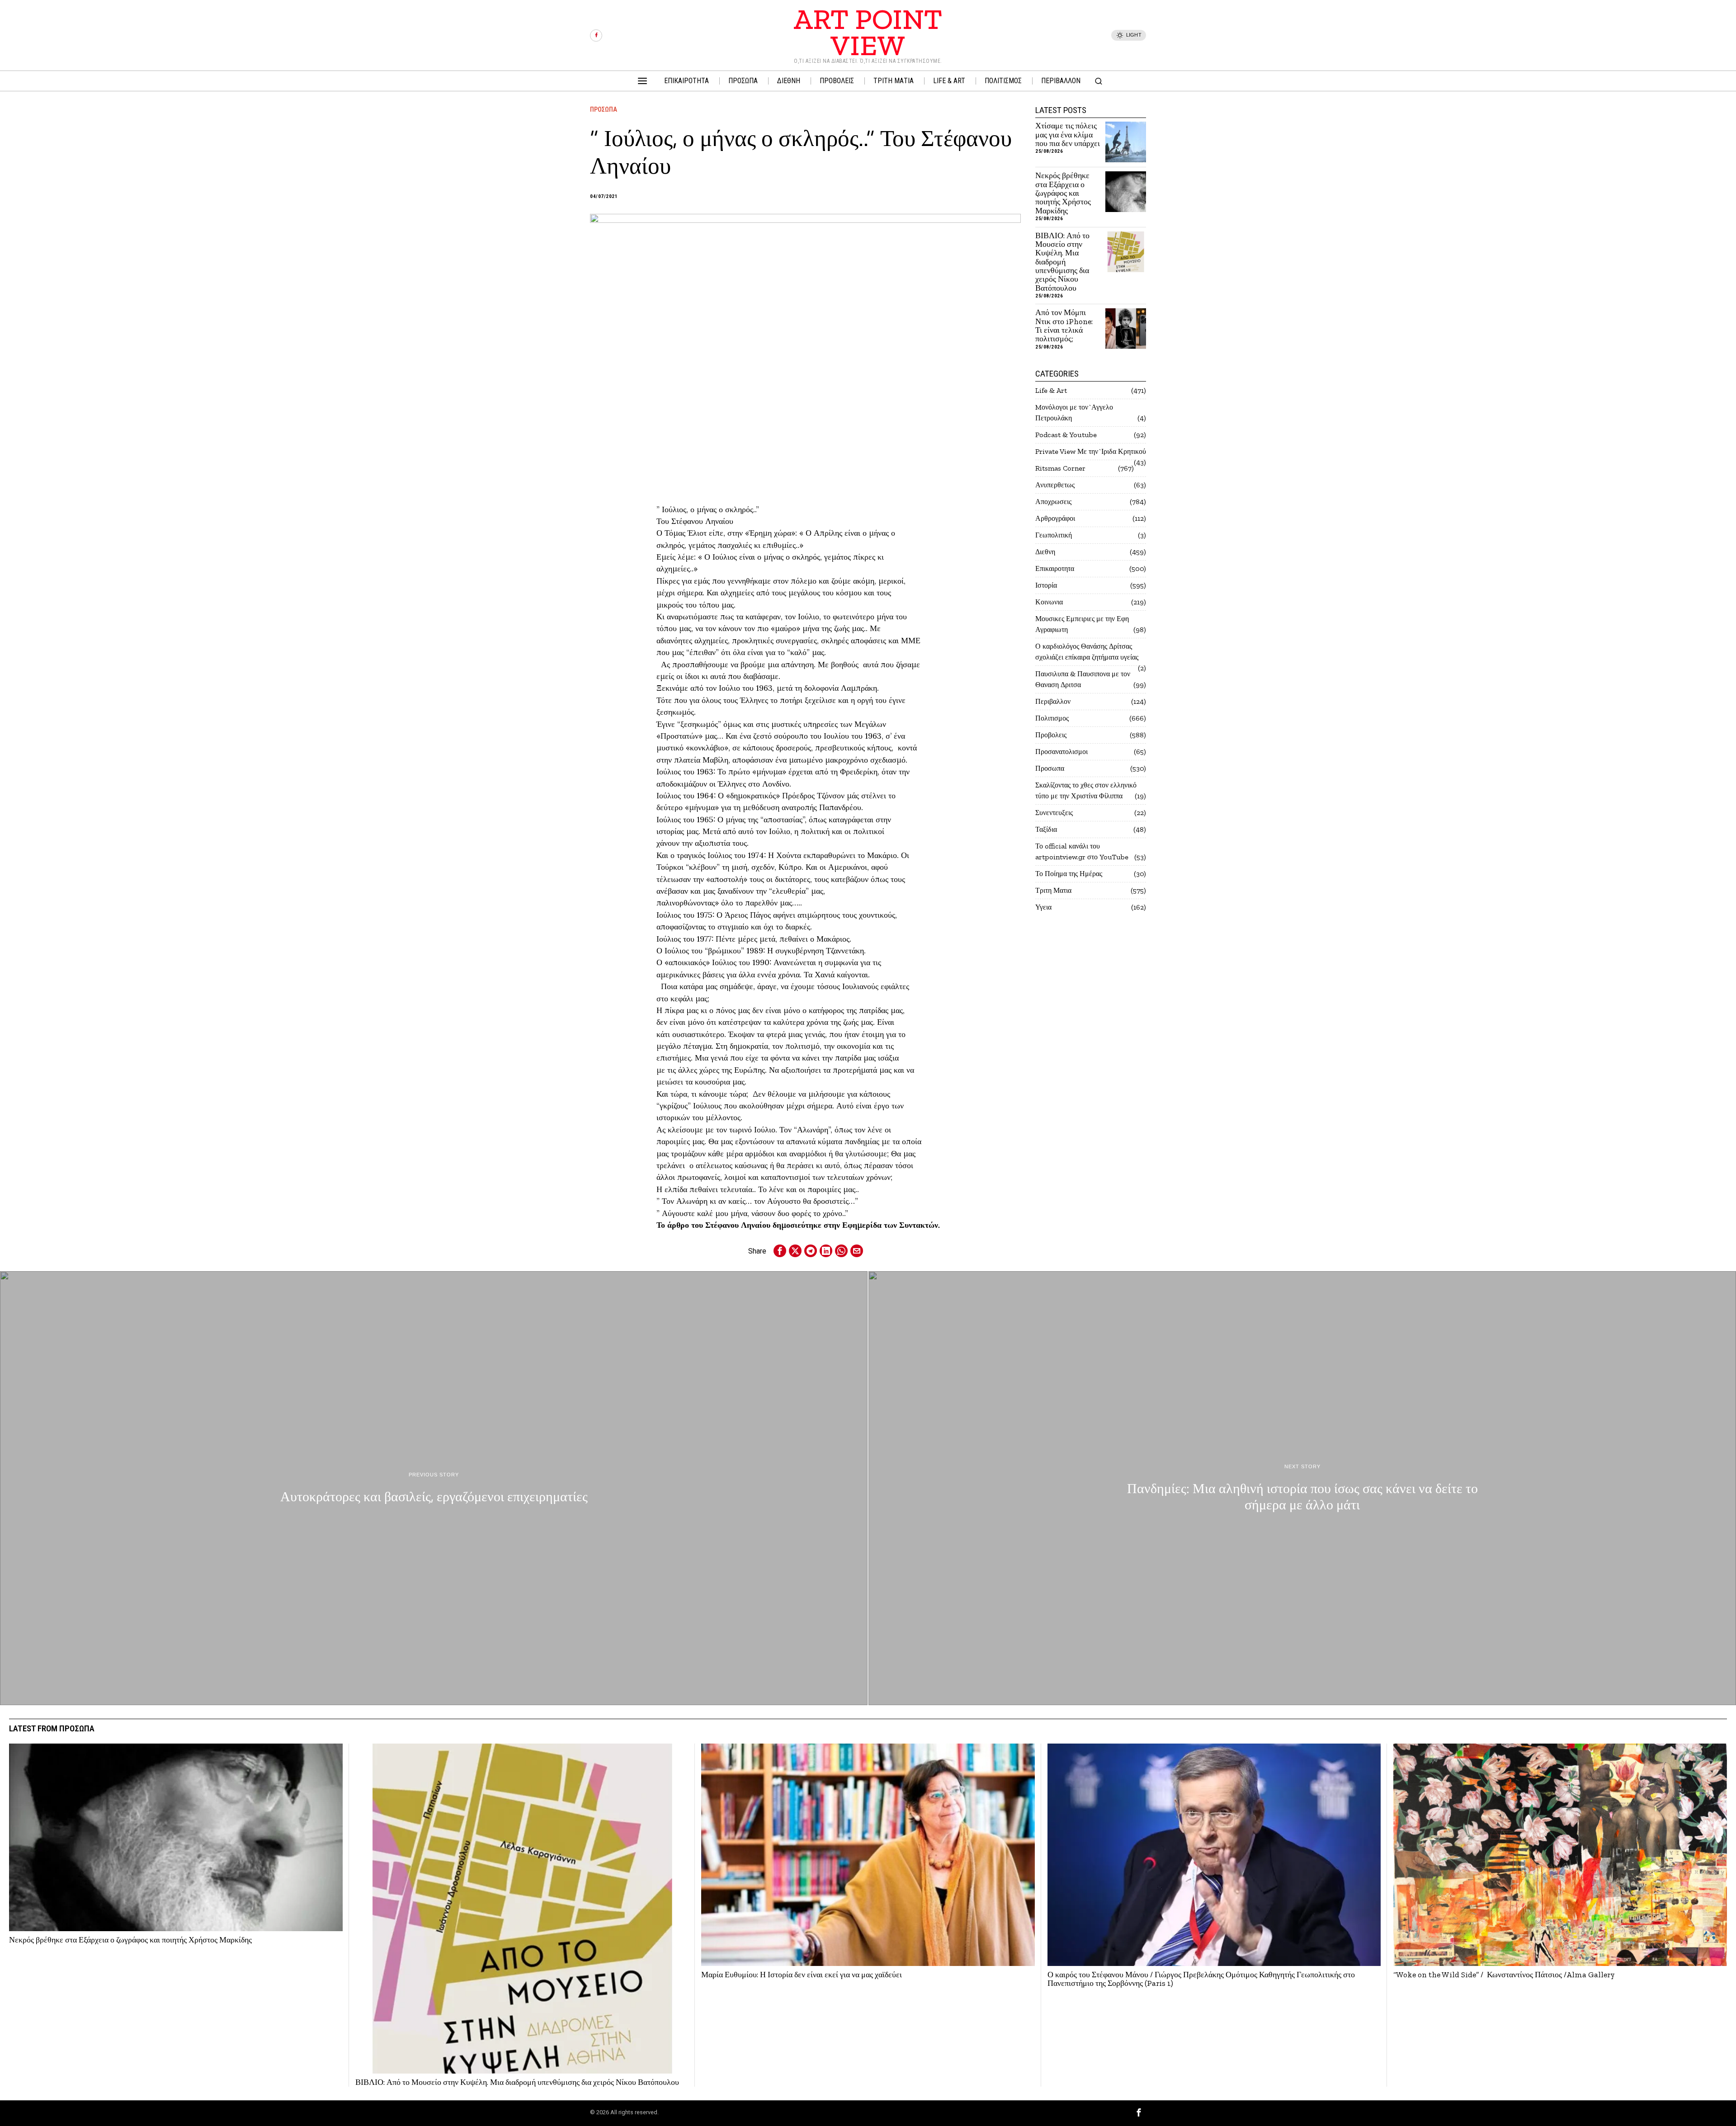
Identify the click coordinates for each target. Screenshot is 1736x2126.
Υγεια (1043, 907)
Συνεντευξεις (1054, 813)
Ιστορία (1046, 585)
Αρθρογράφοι (1055, 518)
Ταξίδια (1046, 829)
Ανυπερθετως (1055, 485)
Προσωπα (604, 109)
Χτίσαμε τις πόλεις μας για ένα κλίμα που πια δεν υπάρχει (1068, 135)
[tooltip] (596, 35)
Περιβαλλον (1053, 701)
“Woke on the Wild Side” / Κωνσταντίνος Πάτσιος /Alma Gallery (1504, 1975)
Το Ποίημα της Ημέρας (1069, 874)
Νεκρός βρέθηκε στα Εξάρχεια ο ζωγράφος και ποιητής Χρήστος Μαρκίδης (1063, 193)
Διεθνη (1045, 552)
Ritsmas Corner (1060, 468)
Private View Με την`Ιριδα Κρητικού (1091, 451)
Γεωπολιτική (1054, 535)
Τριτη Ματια (1053, 890)
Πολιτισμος (1052, 718)
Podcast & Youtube (1066, 435)
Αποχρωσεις (1053, 502)
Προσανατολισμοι (1061, 752)
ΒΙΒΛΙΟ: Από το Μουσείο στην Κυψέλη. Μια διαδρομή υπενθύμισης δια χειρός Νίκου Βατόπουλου (1062, 262)
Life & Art (1051, 390)
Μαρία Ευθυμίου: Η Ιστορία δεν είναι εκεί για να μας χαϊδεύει (802, 1975)
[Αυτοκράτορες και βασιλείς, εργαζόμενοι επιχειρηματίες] (434, 1488)
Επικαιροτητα (1055, 568)
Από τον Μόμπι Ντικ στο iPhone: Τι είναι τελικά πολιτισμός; (1064, 326)
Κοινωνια (1049, 602)
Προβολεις (1051, 735)
